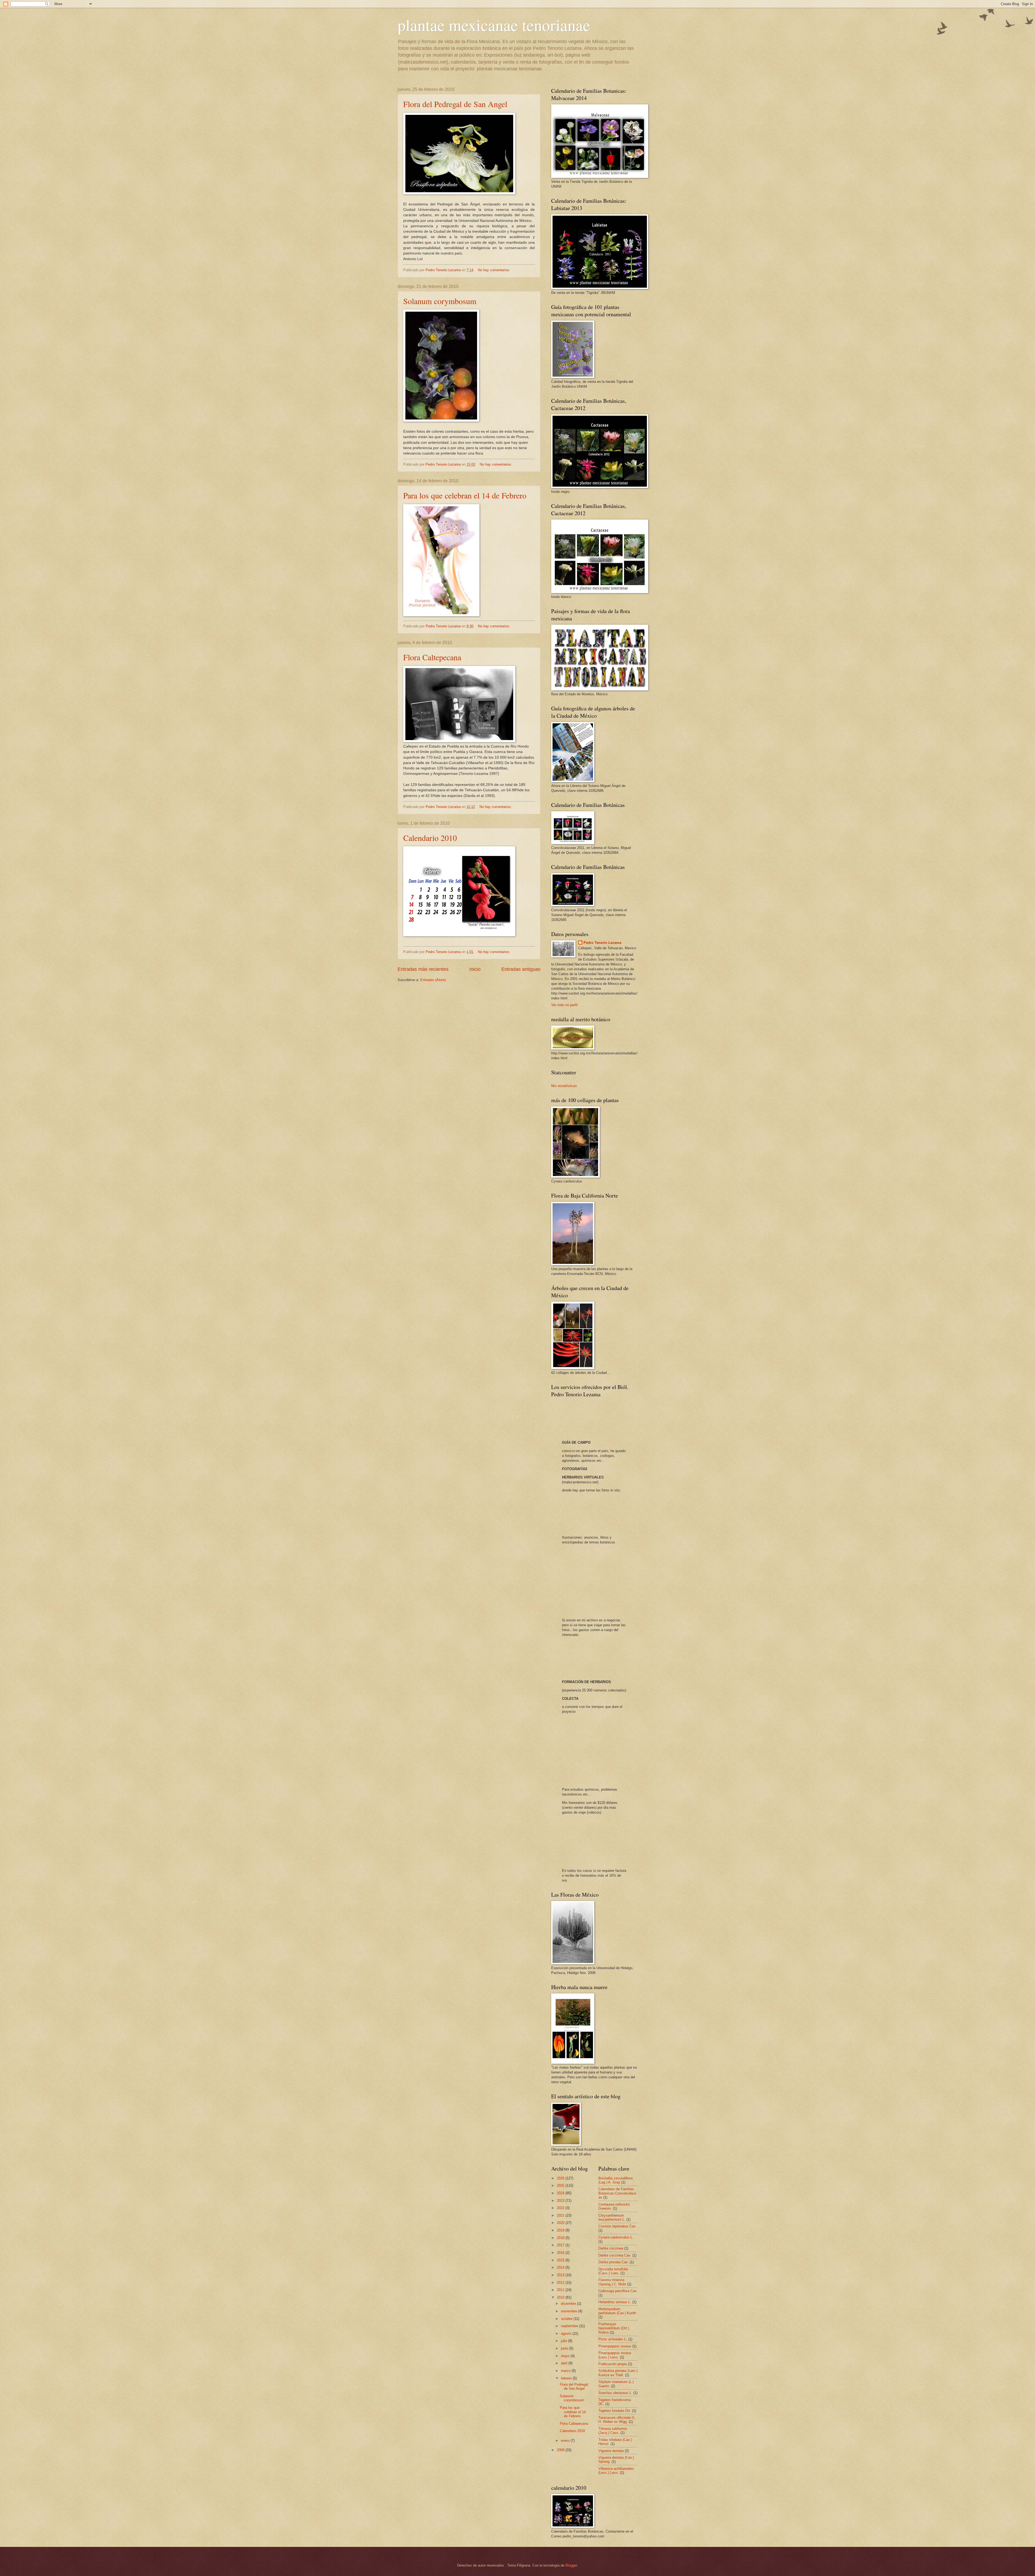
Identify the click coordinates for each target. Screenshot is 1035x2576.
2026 (561, 2178)
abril (565, 2363)
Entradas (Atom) (433, 980)
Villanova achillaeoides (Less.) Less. (616, 2471)
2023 (561, 2201)
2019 (561, 2230)
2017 (561, 2245)
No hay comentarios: (495, 270)
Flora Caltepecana (432, 657)
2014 (561, 2267)
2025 (561, 2185)
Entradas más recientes (423, 969)
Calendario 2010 (430, 838)
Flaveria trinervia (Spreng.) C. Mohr (612, 2282)
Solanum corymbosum (440, 301)
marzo (566, 2371)
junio (565, 2348)
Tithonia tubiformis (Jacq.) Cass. (613, 2431)
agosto (567, 2333)
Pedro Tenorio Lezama (602, 943)
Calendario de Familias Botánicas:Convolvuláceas (617, 2193)
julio (565, 2341)
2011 (561, 2290)
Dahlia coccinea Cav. (615, 2255)
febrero (567, 2378)
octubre (567, 2319)
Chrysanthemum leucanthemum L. (612, 2217)
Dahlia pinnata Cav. (613, 2262)
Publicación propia (613, 2364)
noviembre (570, 2311)
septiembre (570, 2326)
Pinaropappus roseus (615, 2346)
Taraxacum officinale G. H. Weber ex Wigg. (617, 2420)
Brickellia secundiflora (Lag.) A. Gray (615, 2180)
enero (566, 2441)
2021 (561, 2215)
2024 (561, 2193)
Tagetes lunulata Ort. (615, 2411)
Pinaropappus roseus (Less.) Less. (615, 2355)
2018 (561, 2238)
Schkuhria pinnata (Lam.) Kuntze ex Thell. (618, 2373)
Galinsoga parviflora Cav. (618, 2291)
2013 (561, 2275)
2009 (561, 2450)
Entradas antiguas (521, 969)
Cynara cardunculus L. (616, 2237)
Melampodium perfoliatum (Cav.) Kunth (617, 2311)
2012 (561, 2283)
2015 (561, 2260)
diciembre (569, 2304)
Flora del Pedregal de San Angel (455, 104)
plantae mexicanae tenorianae (494, 25)
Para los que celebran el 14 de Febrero (465, 495)
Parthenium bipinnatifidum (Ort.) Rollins (614, 2328)
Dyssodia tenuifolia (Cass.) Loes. (613, 2271)
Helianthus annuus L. (615, 2302)
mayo (566, 2356)
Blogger (571, 2565)
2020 (561, 2223)
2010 (561, 2297)
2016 (561, 2253)
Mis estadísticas (564, 1086)
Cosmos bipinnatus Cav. (617, 2226)
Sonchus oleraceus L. (615, 2393)
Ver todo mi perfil (564, 1005)
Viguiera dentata (611, 2451)
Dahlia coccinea (611, 2248)
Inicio (475, 969)
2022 (561, 2208)
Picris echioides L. (613, 2339)
